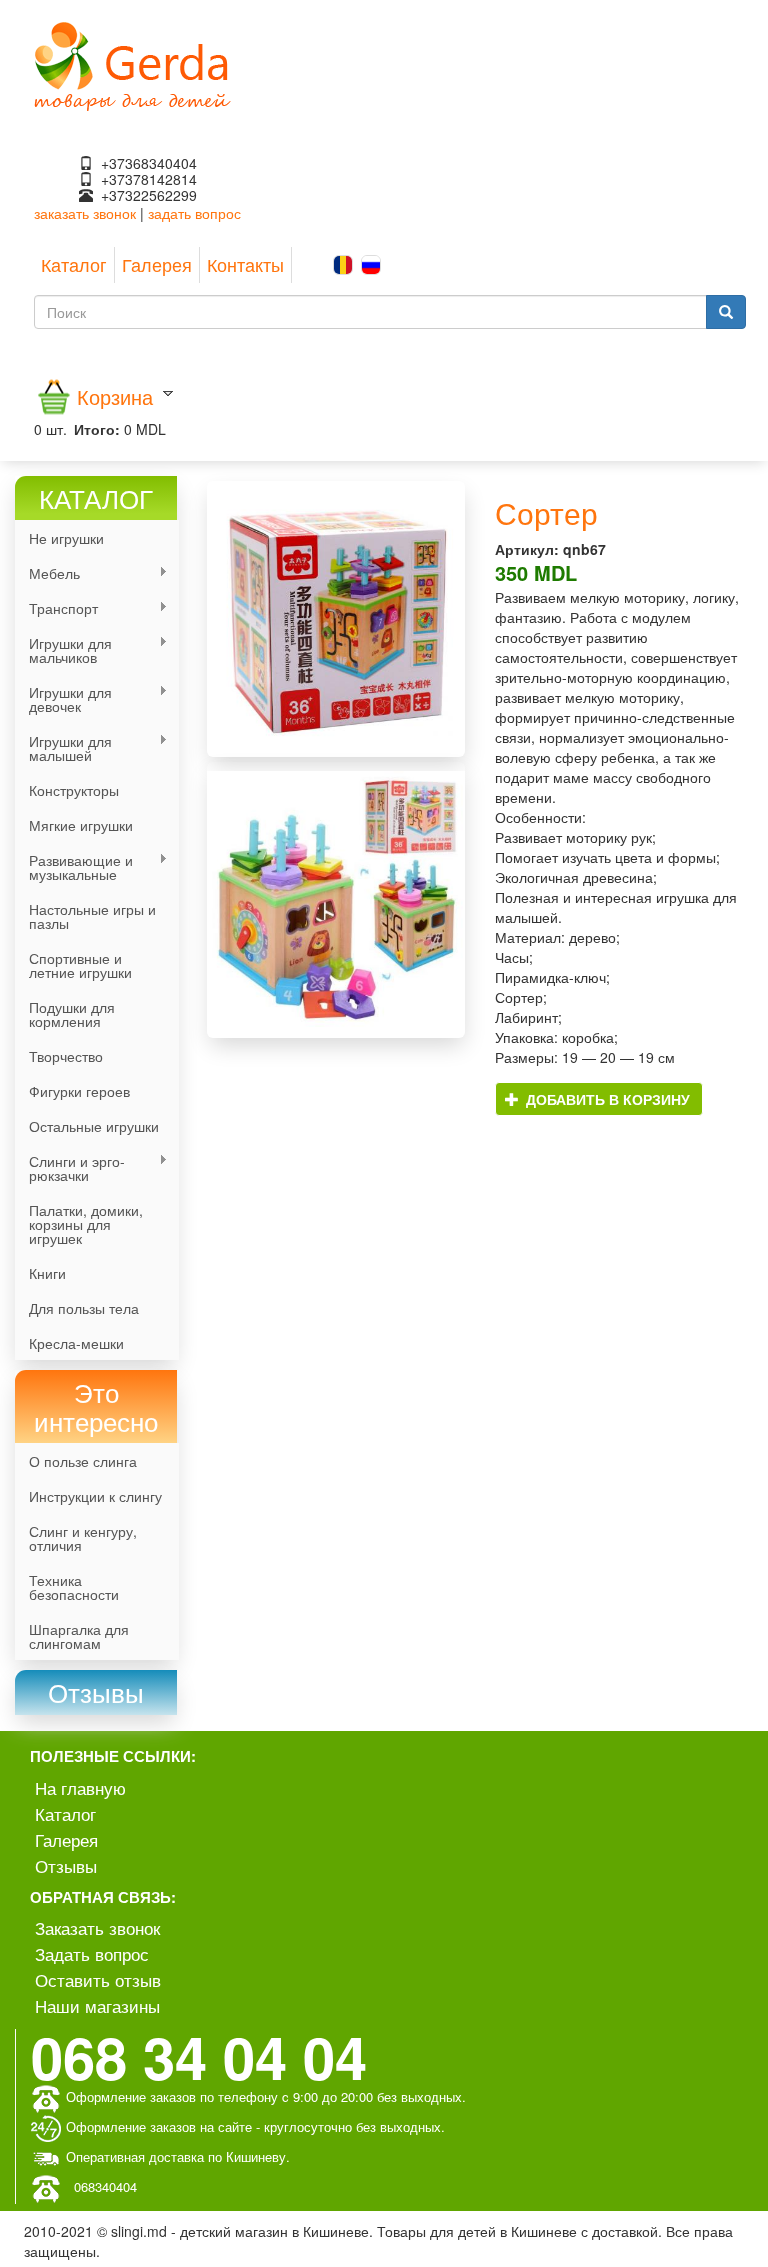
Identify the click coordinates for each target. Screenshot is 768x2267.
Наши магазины (97, 2005)
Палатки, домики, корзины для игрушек (86, 1224)
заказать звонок (85, 213)
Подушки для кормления (72, 1014)
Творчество (66, 1056)
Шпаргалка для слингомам (79, 1636)
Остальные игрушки (94, 1126)
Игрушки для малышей (63, 748)
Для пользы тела (84, 1308)
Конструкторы (74, 790)
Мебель (47, 573)
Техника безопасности (74, 1587)
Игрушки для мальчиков (63, 650)
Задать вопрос (92, 1953)
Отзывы (66, 1865)
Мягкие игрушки (81, 825)
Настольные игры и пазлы (92, 916)
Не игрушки (66, 538)
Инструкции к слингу (95, 1496)
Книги (47, 1273)
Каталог (74, 264)
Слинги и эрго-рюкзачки (70, 1168)
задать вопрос (194, 213)
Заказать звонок (97, 1927)
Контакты (245, 264)
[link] (96, 1692)
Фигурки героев (79, 1091)
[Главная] (132, 64)
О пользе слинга (83, 1461)
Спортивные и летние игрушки (80, 965)
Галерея (157, 264)
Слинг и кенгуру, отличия (83, 1538)
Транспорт (56, 608)
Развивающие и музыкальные (74, 867)
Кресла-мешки (76, 1343)
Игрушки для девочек (63, 699)
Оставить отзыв (98, 1979)
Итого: (97, 429)
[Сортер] (336, 619)
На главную (80, 1787)
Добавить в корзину (606, 1099)
